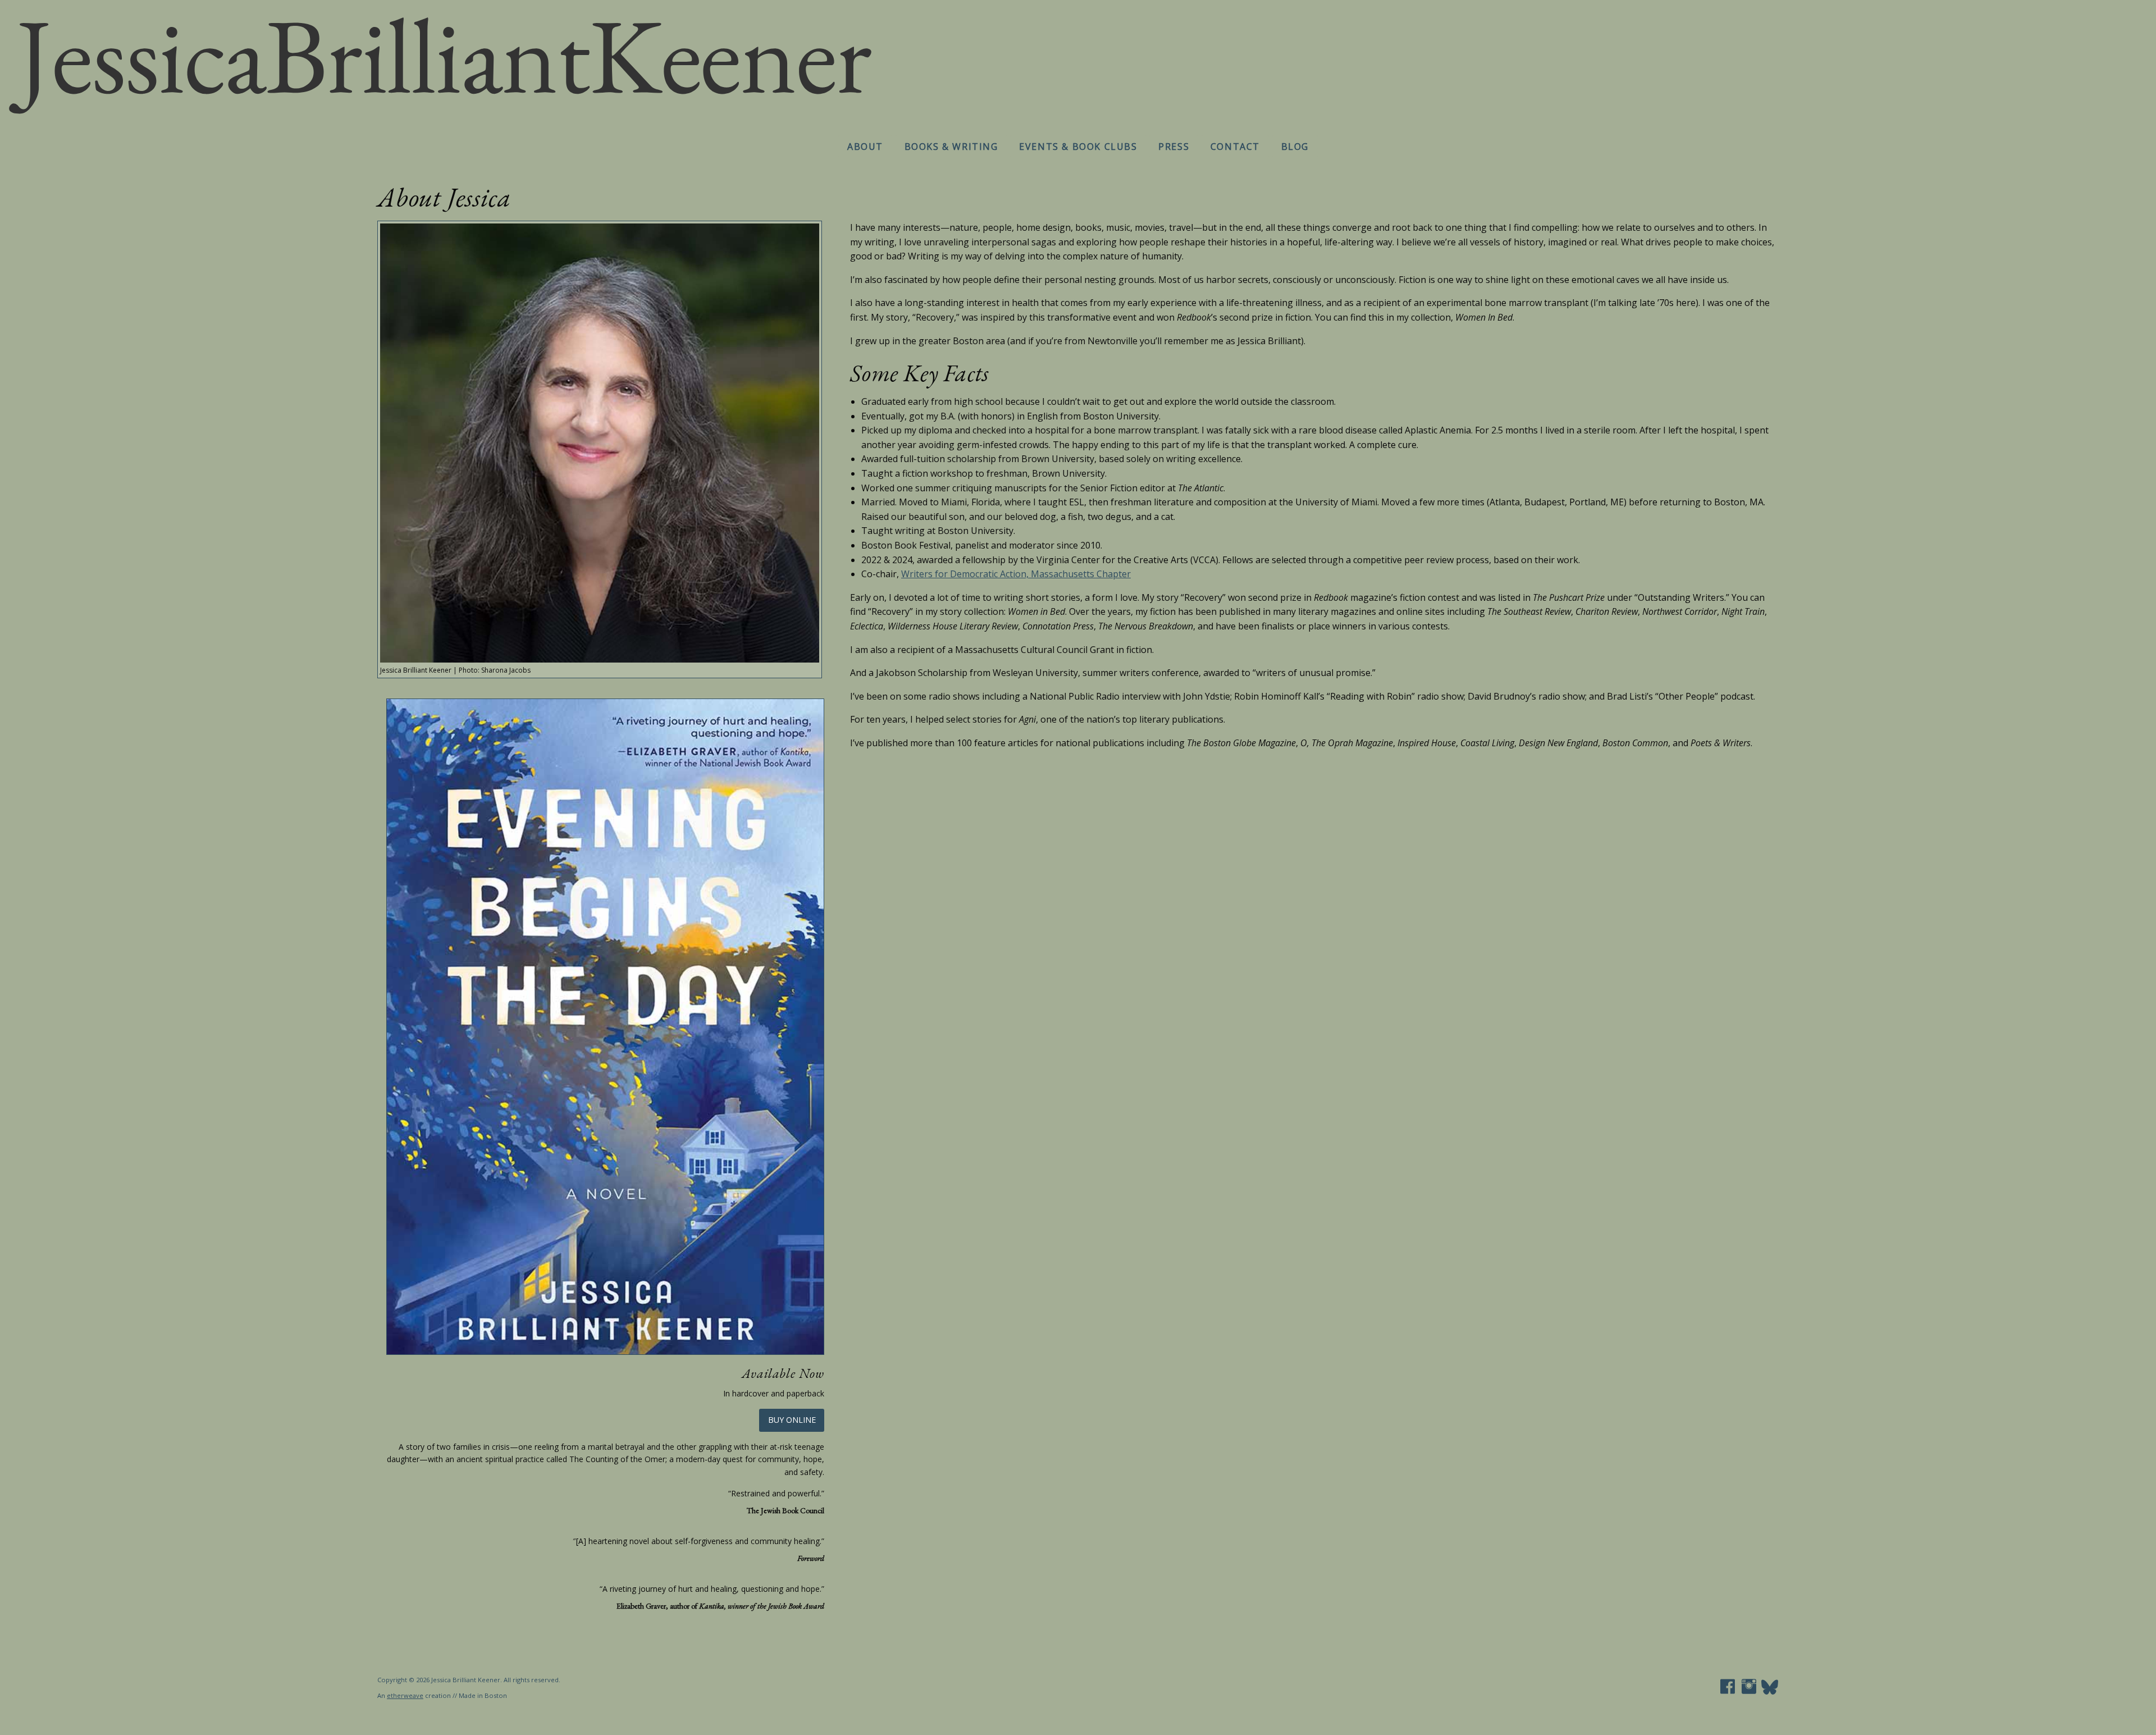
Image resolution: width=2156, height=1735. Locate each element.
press (1174, 147)
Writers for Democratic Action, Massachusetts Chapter (1016, 574)
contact (1235, 147)
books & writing (951, 147)
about (865, 147)
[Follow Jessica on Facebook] (1728, 1691)
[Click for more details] (605, 1026)
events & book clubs (1078, 147)
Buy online (792, 1420)
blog (1295, 147)
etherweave (405, 1695)
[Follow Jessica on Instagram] (1749, 1691)
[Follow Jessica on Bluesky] (1770, 1691)
